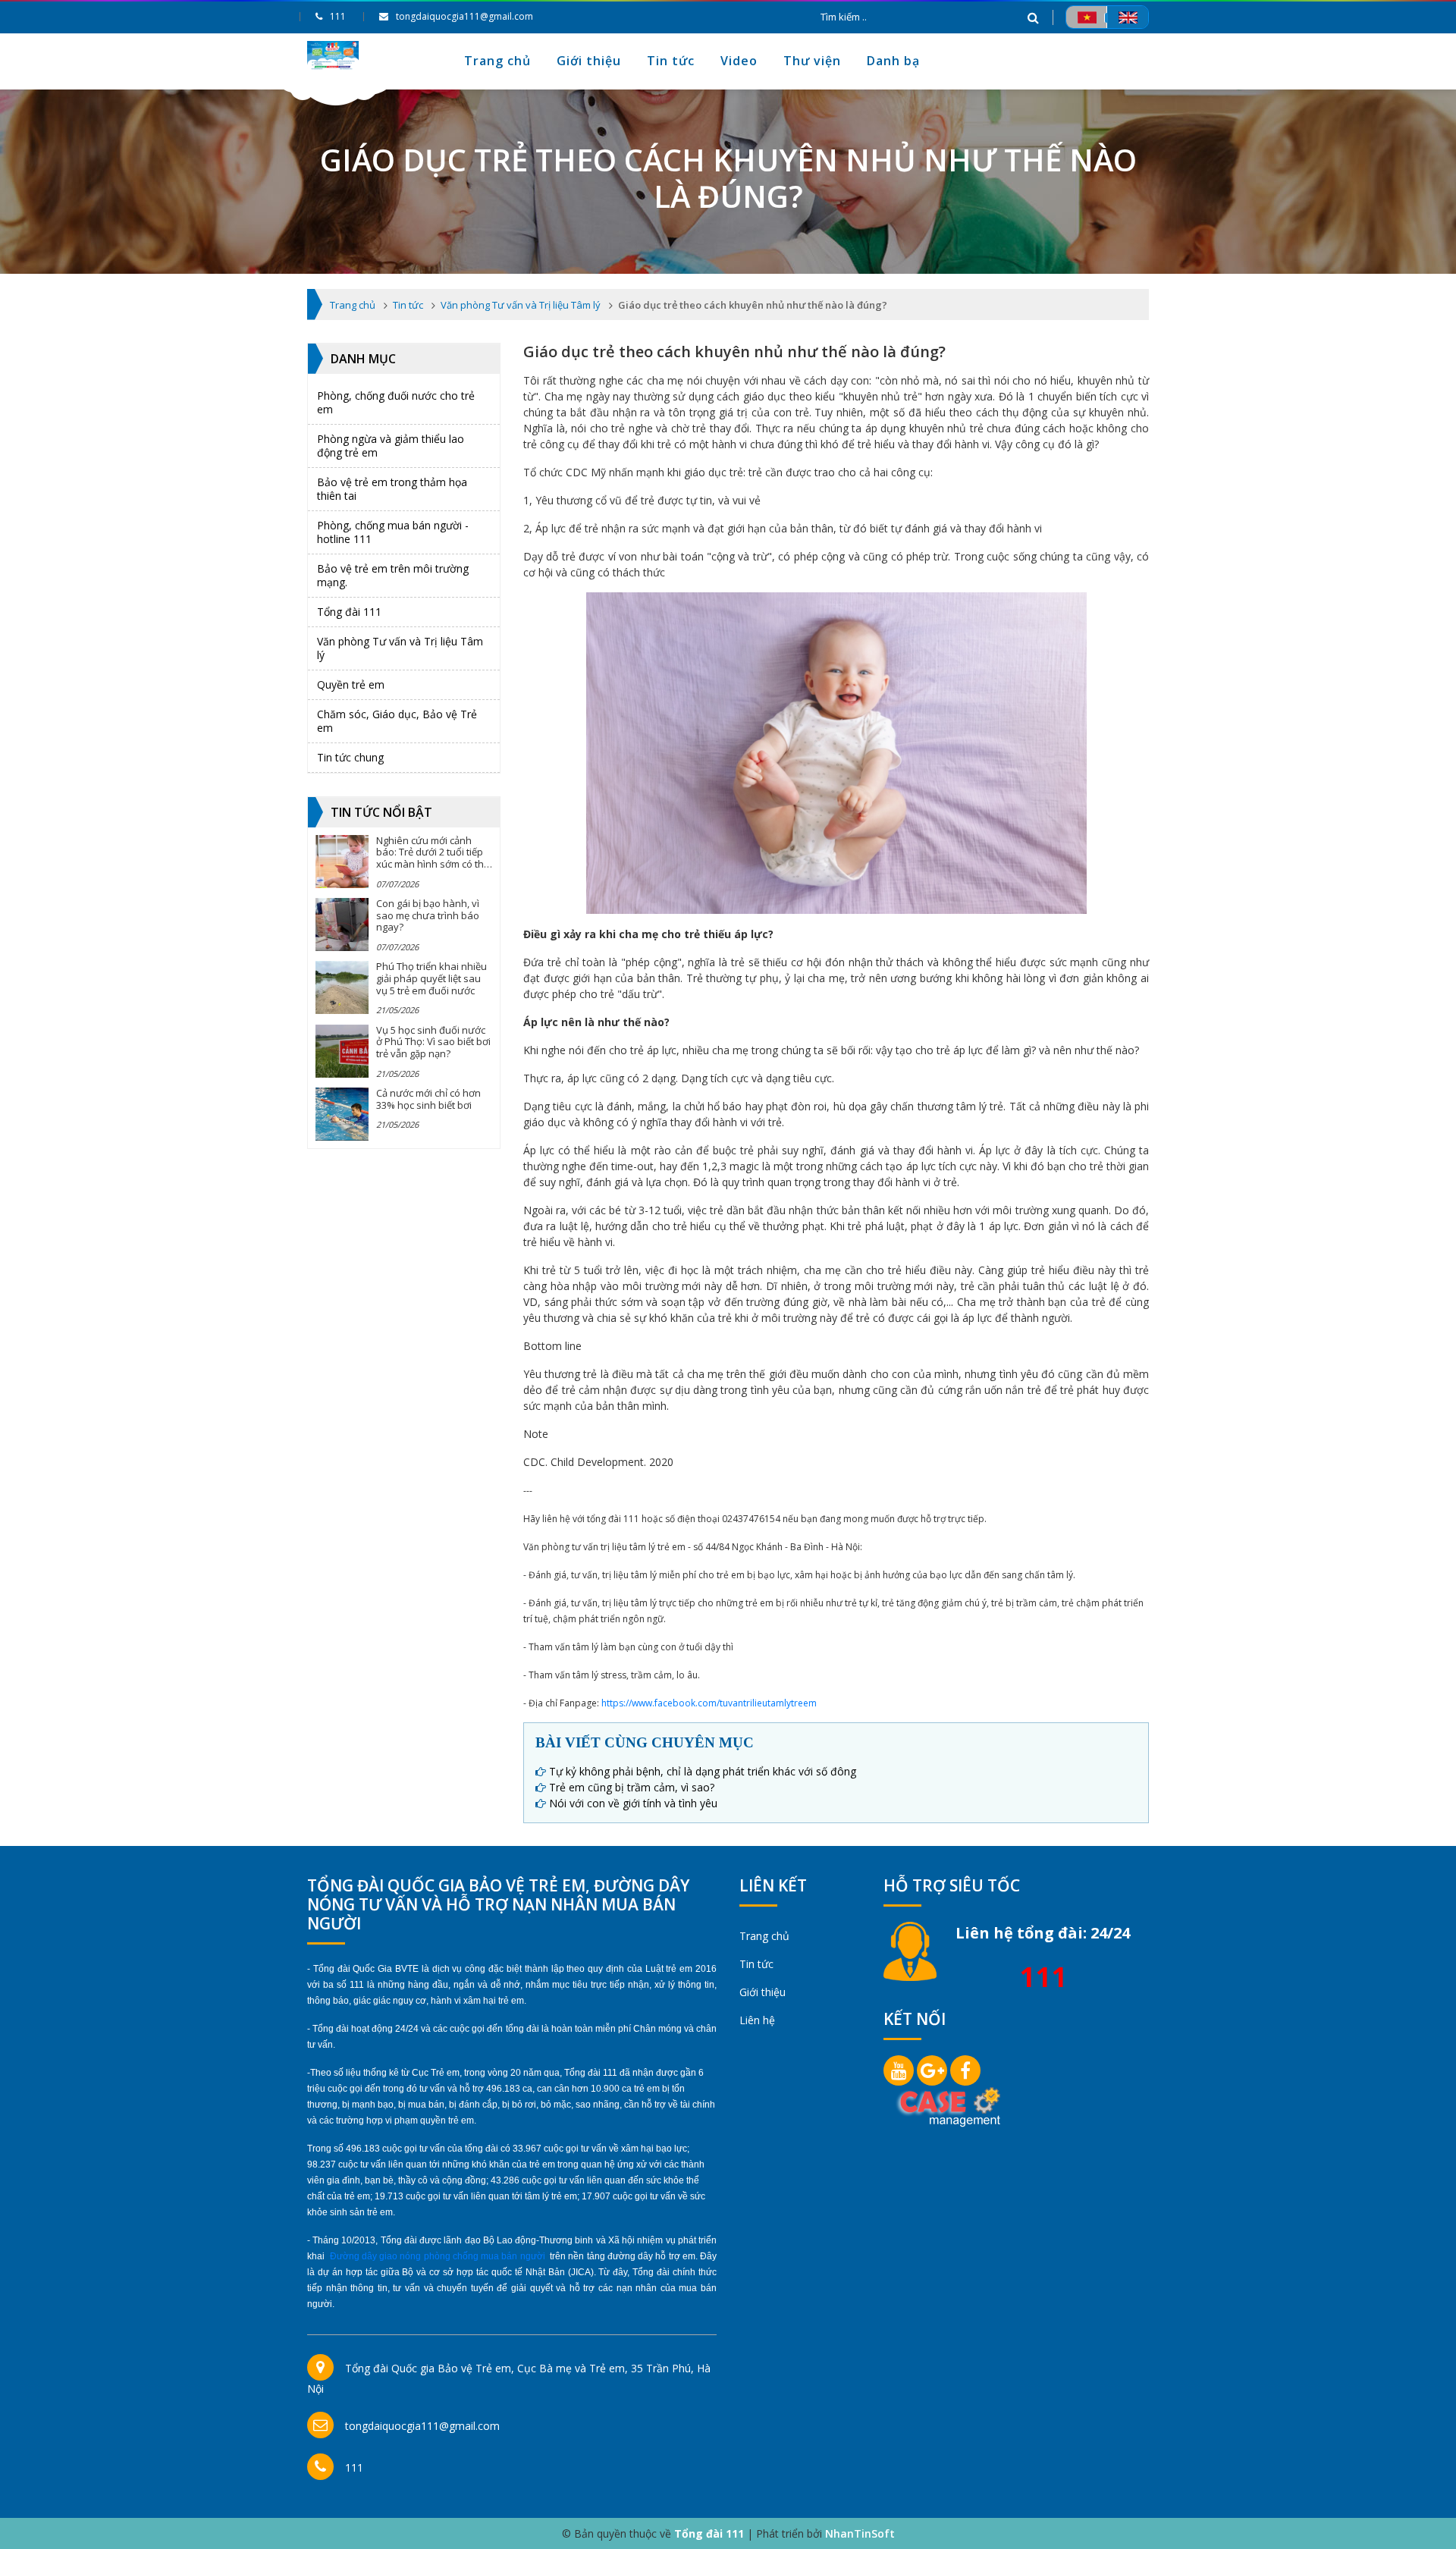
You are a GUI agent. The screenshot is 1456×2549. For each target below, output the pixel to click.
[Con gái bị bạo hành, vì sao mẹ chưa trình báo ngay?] (342, 924)
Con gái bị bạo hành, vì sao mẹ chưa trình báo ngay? (428, 915)
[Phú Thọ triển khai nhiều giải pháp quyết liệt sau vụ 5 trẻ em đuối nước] (342, 987)
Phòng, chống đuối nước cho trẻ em (396, 402)
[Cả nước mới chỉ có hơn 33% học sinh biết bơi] (342, 1114)
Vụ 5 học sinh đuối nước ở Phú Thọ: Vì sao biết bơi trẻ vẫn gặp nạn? (433, 1042)
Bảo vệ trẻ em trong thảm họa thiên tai (392, 489)
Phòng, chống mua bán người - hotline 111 (393, 532)
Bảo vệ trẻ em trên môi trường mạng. (393, 575)
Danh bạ (893, 61)
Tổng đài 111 (349, 612)
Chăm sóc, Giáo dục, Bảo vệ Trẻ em (397, 721)
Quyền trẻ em (351, 684)
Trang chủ (497, 61)
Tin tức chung (350, 757)
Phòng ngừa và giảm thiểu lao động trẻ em (391, 446)
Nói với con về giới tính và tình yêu (633, 1803)
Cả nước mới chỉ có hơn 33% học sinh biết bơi (428, 1099)
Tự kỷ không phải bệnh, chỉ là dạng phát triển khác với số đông (703, 1771)
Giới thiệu (589, 61)
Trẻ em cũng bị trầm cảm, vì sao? (632, 1787)
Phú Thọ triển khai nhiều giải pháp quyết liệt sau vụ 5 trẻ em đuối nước (431, 978)
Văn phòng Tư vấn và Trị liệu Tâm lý (400, 648)
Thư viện (812, 61)
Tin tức (671, 61)
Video (739, 61)
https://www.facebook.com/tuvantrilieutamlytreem (709, 1703)
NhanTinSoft (860, 2533)
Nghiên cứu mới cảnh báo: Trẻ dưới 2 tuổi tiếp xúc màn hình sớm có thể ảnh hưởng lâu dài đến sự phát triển (433, 864)
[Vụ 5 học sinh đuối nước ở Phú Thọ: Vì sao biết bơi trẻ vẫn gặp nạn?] (342, 1051)
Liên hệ (757, 2020)
